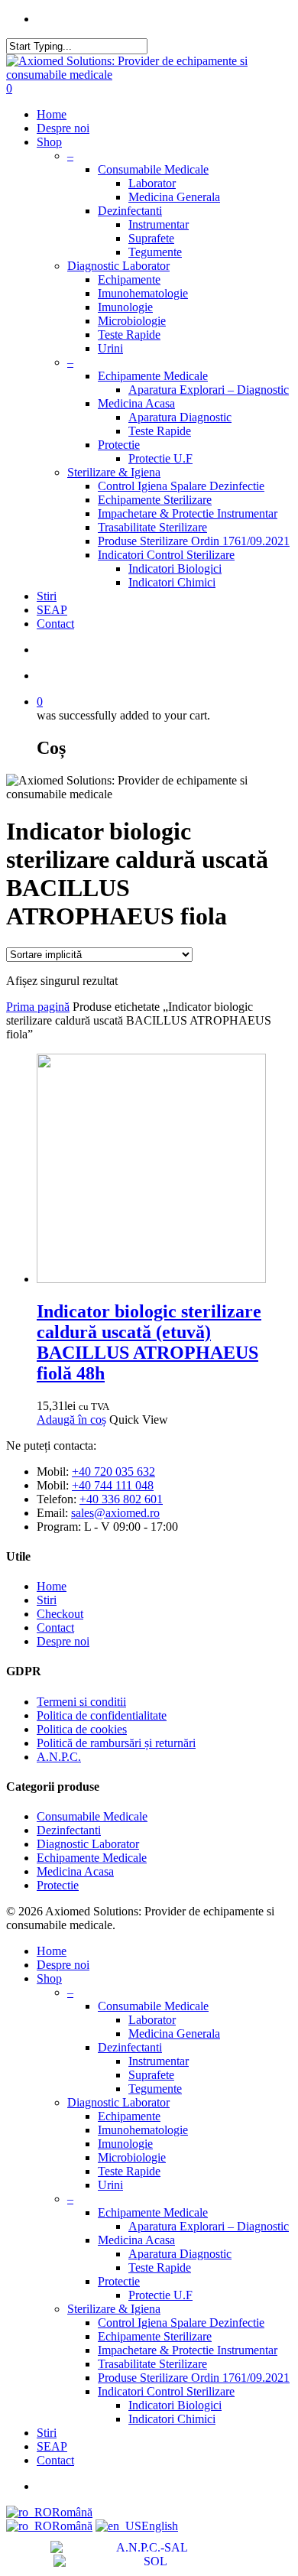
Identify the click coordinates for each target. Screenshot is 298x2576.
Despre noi (63, 128)
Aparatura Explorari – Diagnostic (209, 390)
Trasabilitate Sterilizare (152, 527)
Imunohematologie (143, 293)
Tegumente (155, 252)
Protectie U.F (160, 458)
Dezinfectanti (130, 211)
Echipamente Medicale (153, 376)
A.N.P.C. (59, 1757)
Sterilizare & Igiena (114, 472)
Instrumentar (159, 224)
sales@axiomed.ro (115, 1513)
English (160, 2526)
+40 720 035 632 (113, 1472)
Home (52, 114)
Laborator (152, 183)
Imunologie (125, 307)
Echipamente (129, 279)
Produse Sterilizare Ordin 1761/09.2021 (194, 541)
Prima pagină (38, 1007)
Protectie (119, 445)
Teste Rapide (129, 335)
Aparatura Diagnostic (180, 417)
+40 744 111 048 (113, 1485)
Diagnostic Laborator (118, 266)
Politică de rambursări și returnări (116, 1743)
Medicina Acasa (136, 403)
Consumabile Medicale (153, 169)
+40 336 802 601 (121, 1499)
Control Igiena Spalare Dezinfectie (181, 486)
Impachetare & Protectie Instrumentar (188, 513)
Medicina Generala (174, 197)
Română (72, 2512)
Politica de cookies (82, 1729)
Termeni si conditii (81, 1702)
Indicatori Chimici (172, 582)
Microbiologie (132, 321)
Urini (110, 348)
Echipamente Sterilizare (155, 500)
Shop (49, 142)
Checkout (60, 1614)
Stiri (47, 596)
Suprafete (151, 238)
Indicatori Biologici (175, 568)
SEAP (52, 610)
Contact (55, 624)
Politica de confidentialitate (102, 1715)
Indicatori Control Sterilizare (166, 555)
